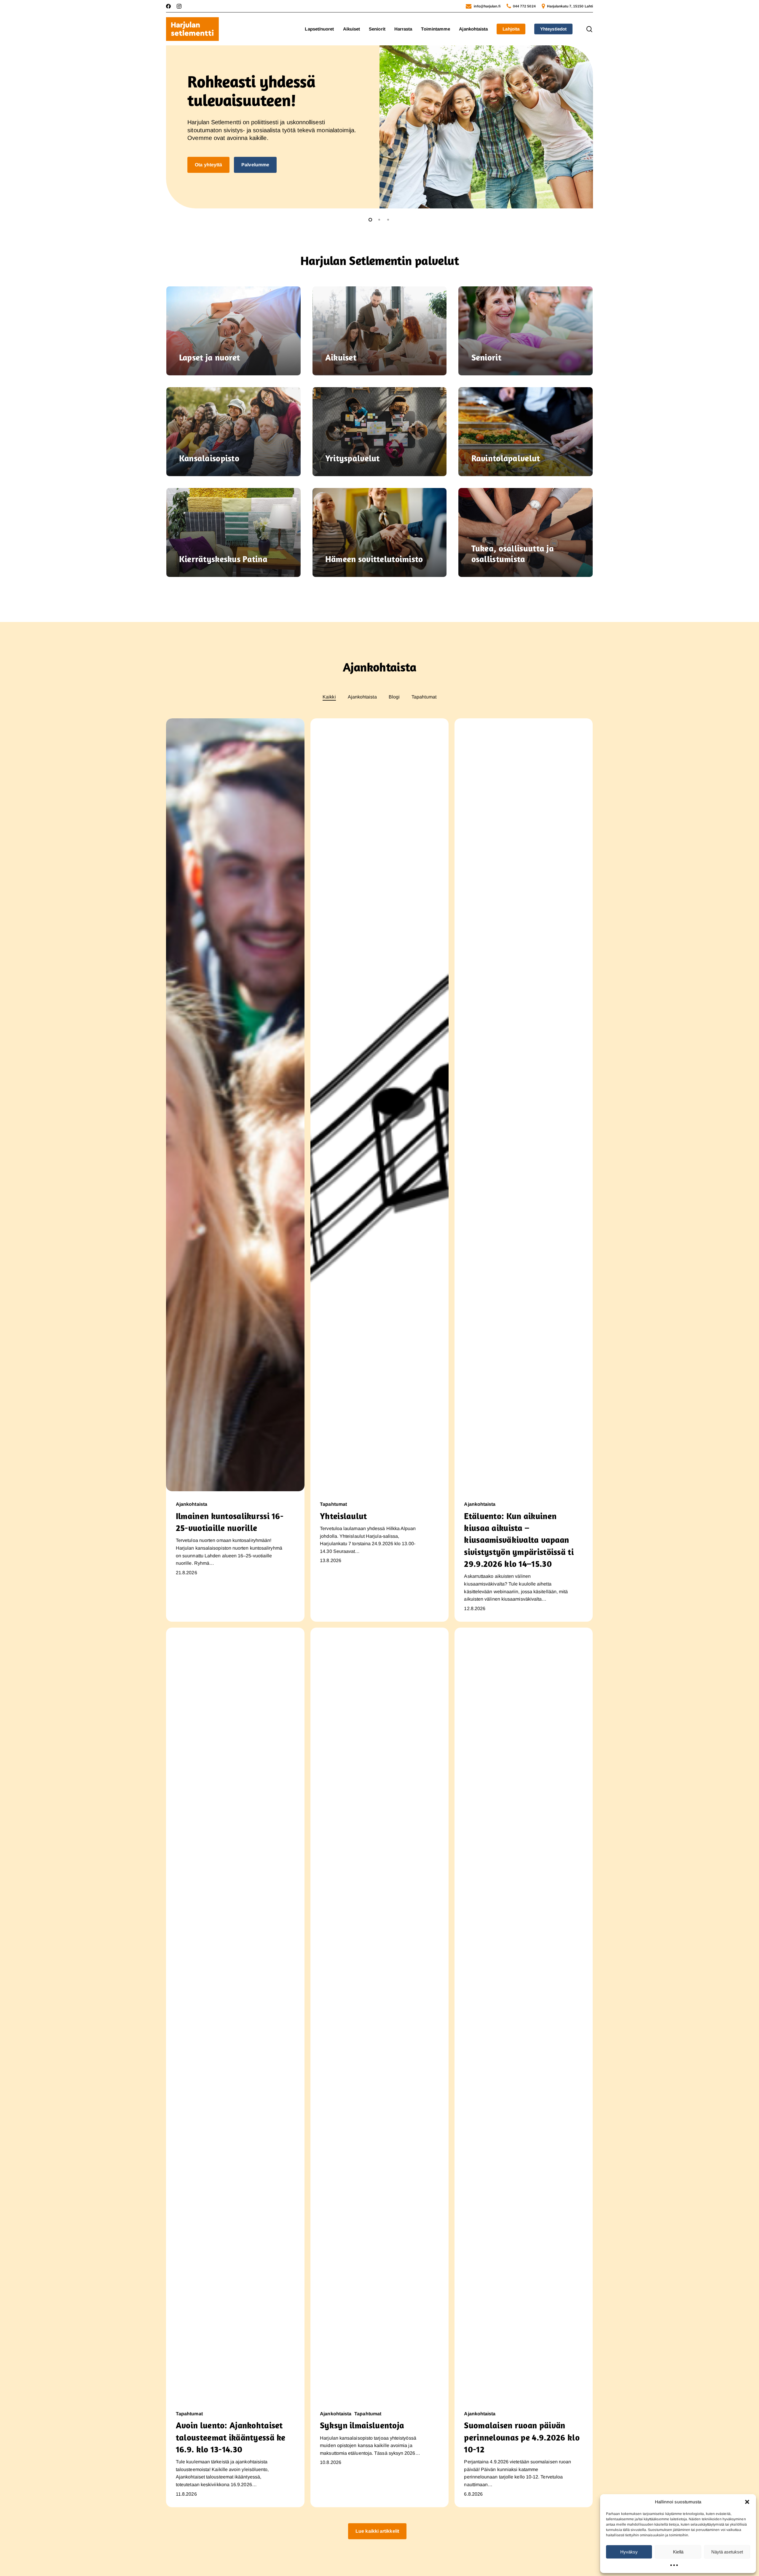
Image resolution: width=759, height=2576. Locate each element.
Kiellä (678, 2552)
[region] (379, 127)
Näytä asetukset (727, 2552)
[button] (747, 2502)
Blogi (394, 697)
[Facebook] (168, 6)
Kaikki (329, 697)
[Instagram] (179, 6)
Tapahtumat (424, 697)
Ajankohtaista (362, 697)
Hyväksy (629, 2552)
